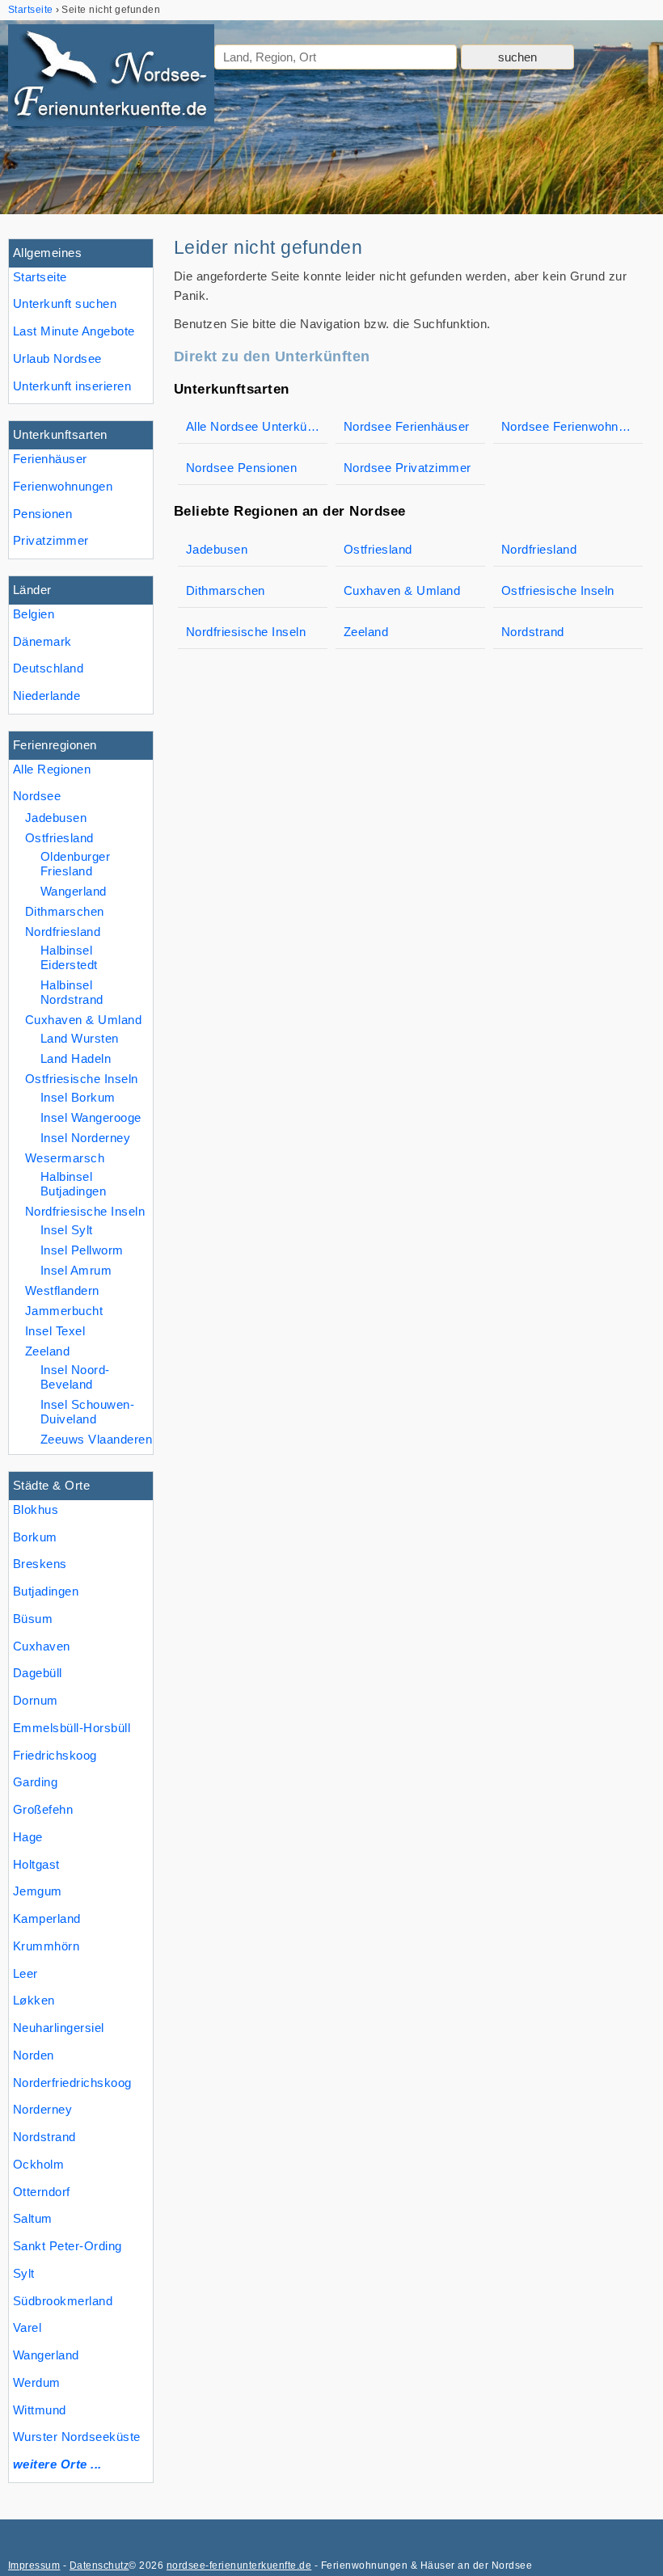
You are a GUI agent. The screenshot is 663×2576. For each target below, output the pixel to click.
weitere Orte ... (57, 2464)
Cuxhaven (42, 1646)
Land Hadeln (76, 1058)
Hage (28, 1837)
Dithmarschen (65, 911)
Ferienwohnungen (63, 486)
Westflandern (62, 1290)
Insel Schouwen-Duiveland (87, 1412)
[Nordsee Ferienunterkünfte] (111, 78)
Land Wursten (80, 1038)
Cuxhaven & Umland (83, 1020)
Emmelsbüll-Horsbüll (72, 1728)
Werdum (37, 2382)
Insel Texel (55, 1331)
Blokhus (36, 1509)
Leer (25, 1973)
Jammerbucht (64, 1311)
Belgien (34, 614)
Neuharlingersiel (59, 2028)
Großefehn (43, 1809)
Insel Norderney (85, 1138)
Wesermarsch (65, 1158)
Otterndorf (42, 2192)
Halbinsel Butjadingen (73, 1184)
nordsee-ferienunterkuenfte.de (239, 2565)
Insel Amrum (76, 1270)
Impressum (34, 2565)
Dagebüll (38, 1673)
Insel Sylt (67, 1230)
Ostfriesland (59, 838)
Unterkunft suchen (65, 304)
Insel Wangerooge (91, 1117)
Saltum (33, 2218)
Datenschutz (99, 2565)
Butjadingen (46, 1591)
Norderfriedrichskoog (72, 2083)
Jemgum (38, 1891)
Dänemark (42, 641)
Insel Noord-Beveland (75, 1377)
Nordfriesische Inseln (85, 1211)
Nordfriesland (63, 932)
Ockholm (38, 2164)
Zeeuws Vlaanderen (96, 1439)
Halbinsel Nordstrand (72, 992)
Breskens (40, 1564)
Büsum (33, 1619)
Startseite (40, 277)
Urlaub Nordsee (57, 358)
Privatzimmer (51, 540)
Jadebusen (56, 818)
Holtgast (36, 1864)
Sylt (24, 2273)
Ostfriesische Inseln (82, 1079)
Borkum (35, 1537)
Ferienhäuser (50, 459)
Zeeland (47, 1351)
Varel (27, 2327)
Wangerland (46, 2355)
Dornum (36, 1700)
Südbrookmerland (63, 2301)
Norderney (42, 2109)
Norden (34, 2055)
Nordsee (37, 796)
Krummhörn (46, 1946)
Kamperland (47, 1918)
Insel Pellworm (82, 1250)
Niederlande (46, 696)
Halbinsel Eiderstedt (69, 957)
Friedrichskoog (55, 1755)
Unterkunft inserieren (72, 386)
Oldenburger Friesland (75, 864)
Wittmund (40, 2410)
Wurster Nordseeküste (77, 2437)
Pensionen (42, 514)
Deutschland (48, 668)
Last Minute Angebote (74, 331)
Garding (35, 1782)
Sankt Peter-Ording (68, 2246)
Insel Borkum (78, 1097)
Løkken (34, 2000)
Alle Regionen (52, 769)
